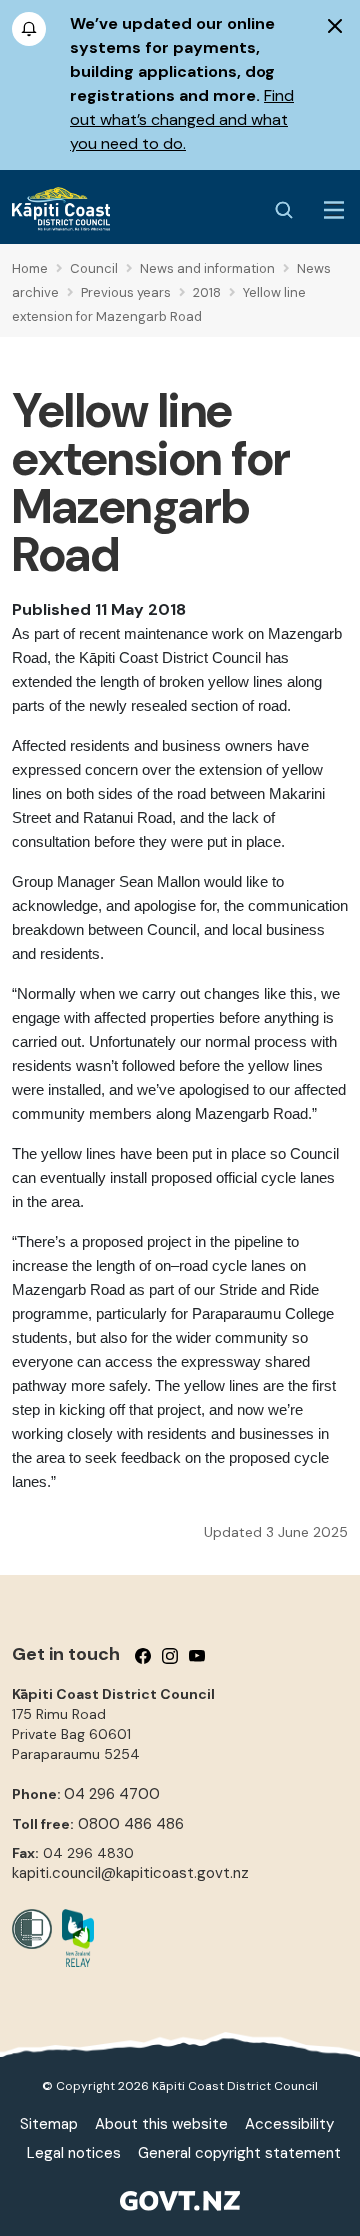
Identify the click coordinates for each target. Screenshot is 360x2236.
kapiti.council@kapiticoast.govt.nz (130, 1873)
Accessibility (289, 2124)
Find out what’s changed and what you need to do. (182, 119)
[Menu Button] (334, 210)
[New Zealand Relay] (73, 1938)
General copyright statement (239, 2153)
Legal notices (74, 2153)
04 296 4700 (112, 1794)
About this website (161, 2124)
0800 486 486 (131, 1824)
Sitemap (49, 2124)
